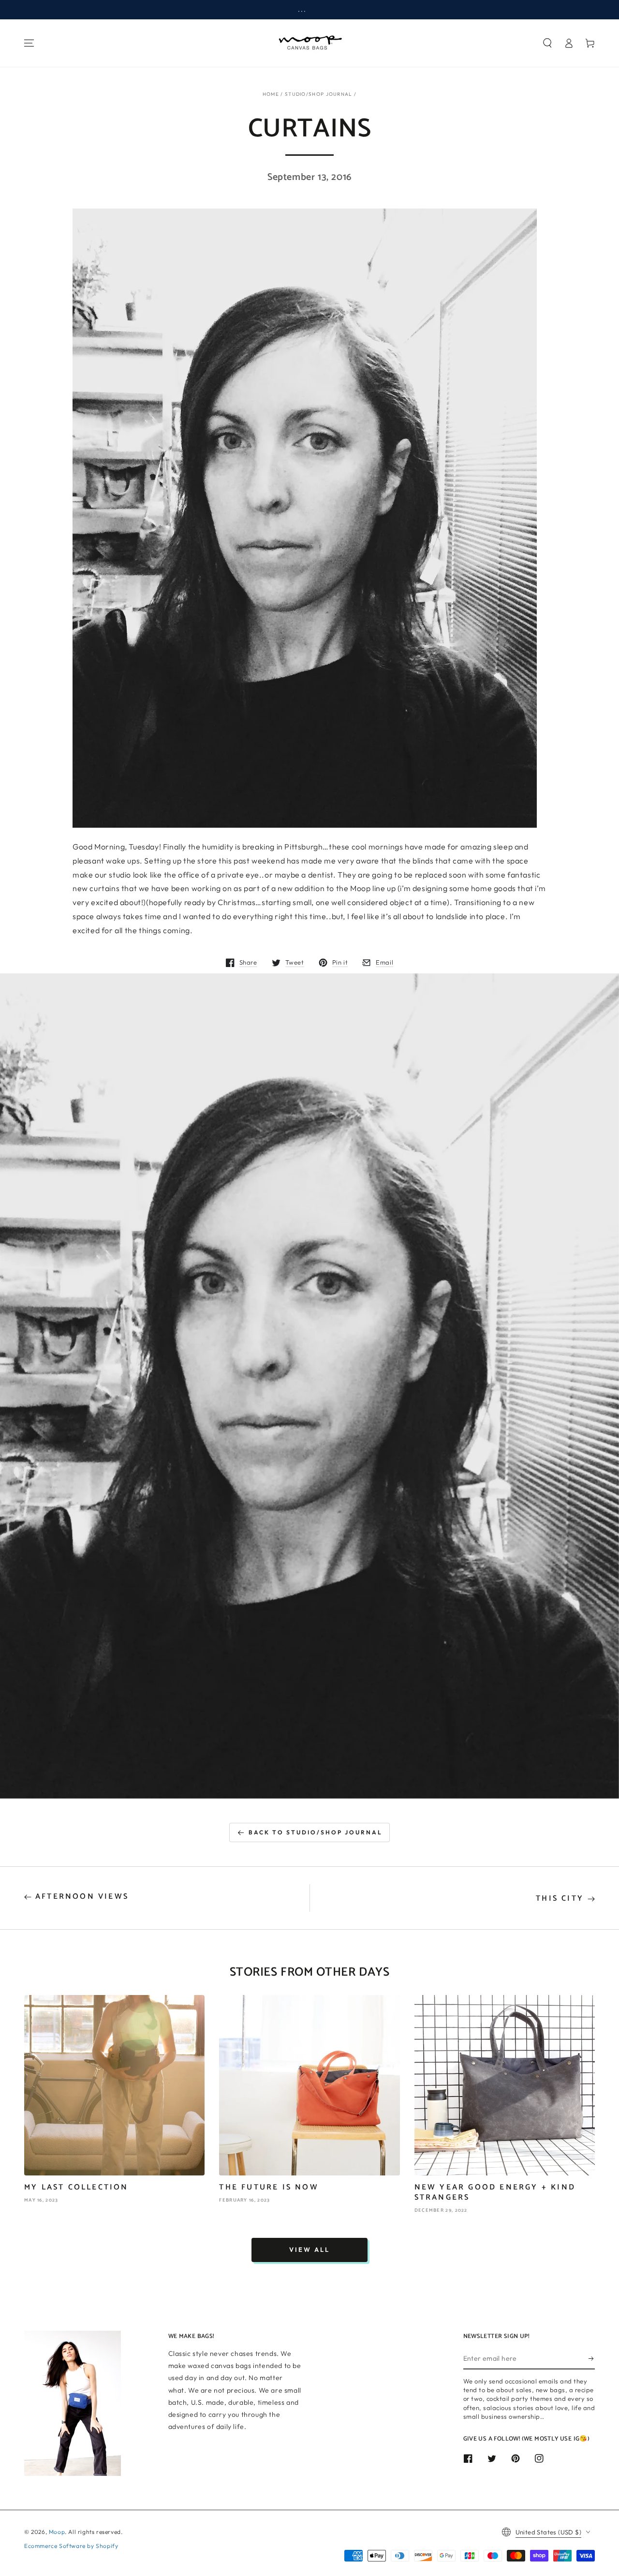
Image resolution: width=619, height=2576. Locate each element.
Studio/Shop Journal (319, 94)
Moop (57, 2532)
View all (309, 2249)
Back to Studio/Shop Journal (316, 1832)
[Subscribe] (592, 2358)
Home (271, 94)
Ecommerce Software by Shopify (71, 2546)
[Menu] (29, 43)
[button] (547, 43)
